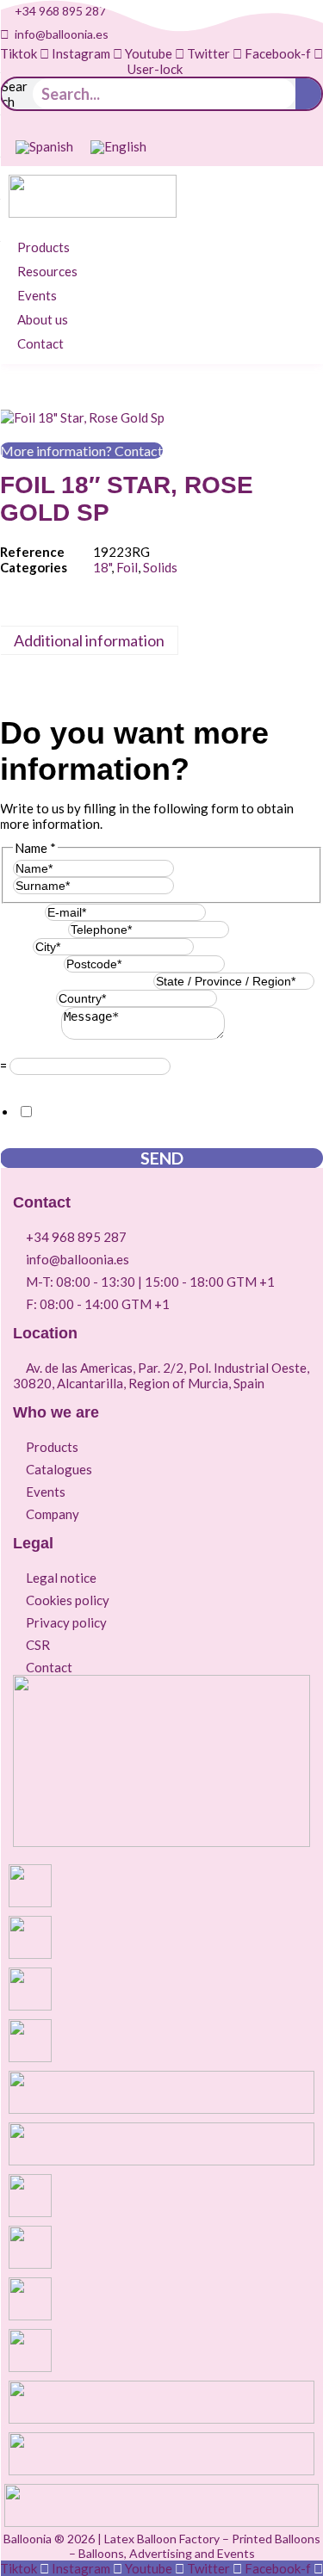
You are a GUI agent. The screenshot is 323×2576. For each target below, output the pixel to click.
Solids (160, 567)
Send (162, 1158)
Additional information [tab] (89, 640)
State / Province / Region (77, 980)
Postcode (32, 963)
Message (31, 1035)
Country (28, 998)
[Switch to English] (118, 147)
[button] (53, 247)
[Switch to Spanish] (44, 147)
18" (102, 567)
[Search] (308, 94)
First (188, 868)
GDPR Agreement (56, 1083)
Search (15, 94)
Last (186, 885)
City (16, 946)
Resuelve (31, 1050)
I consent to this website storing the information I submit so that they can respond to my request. (168, 1120)
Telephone (34, 929)
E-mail (22, 911)
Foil (127, 567)
